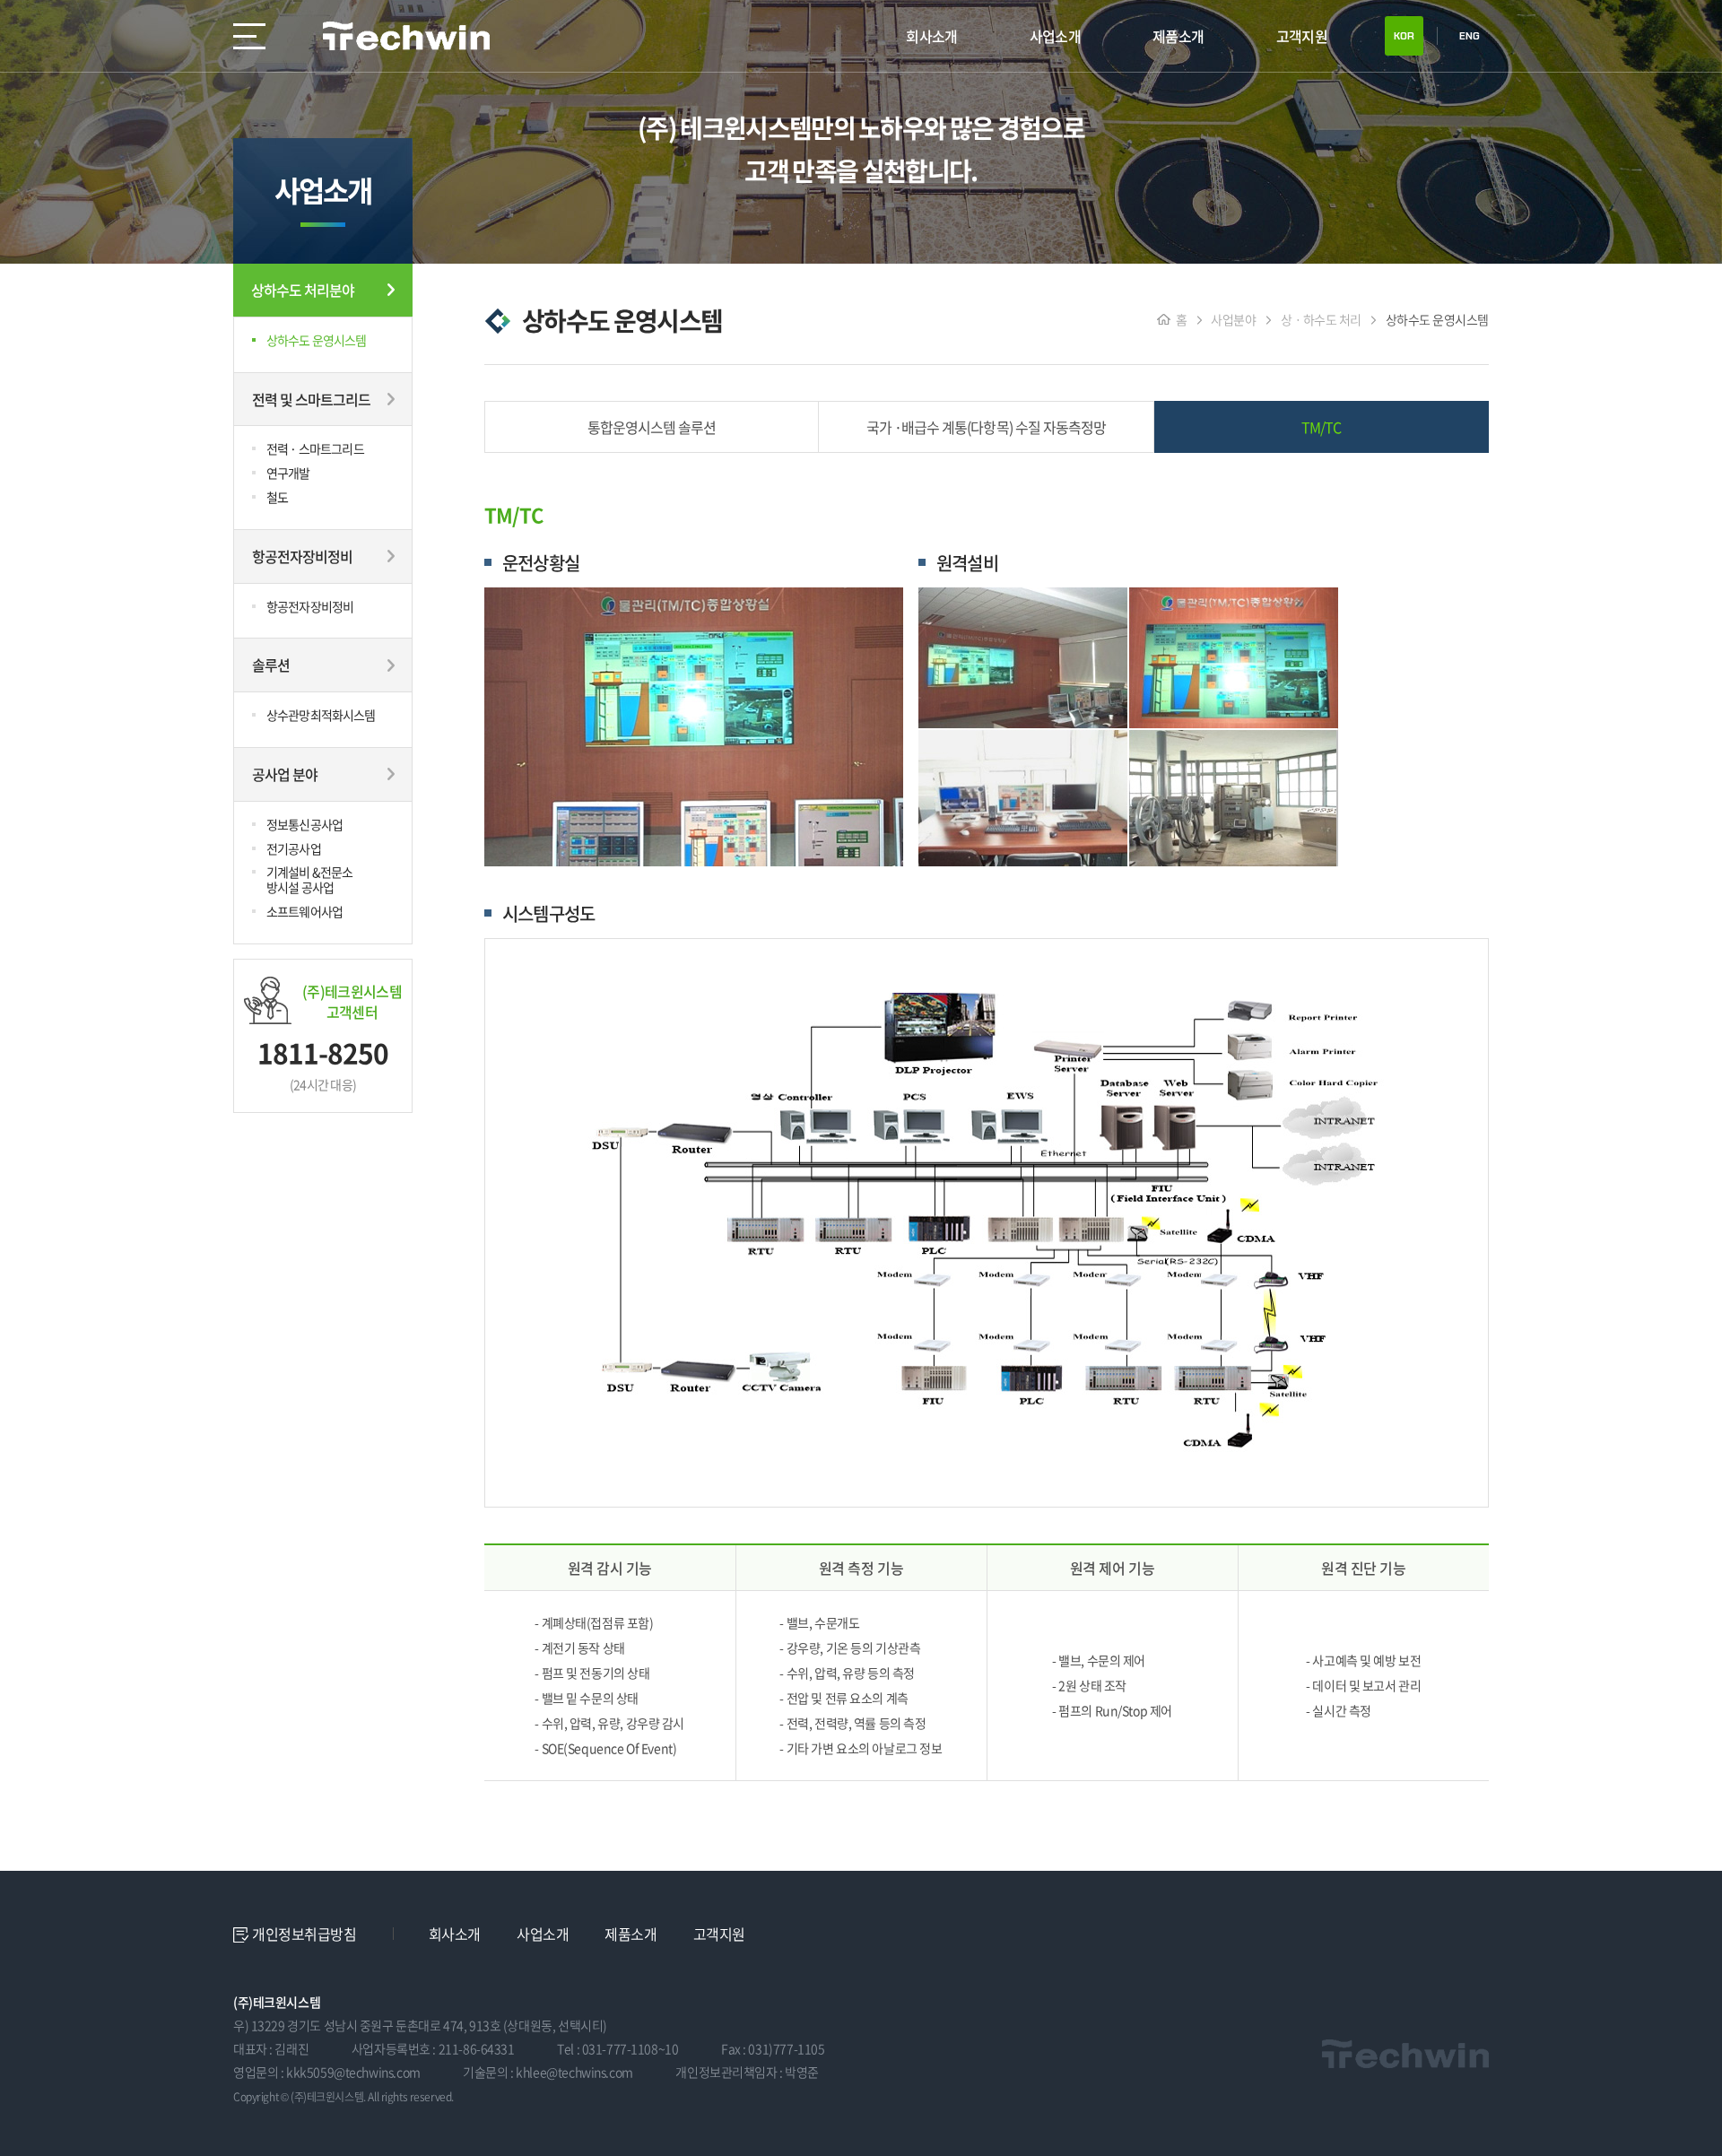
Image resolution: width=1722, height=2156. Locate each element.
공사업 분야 (285, 774)
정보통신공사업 (304, 824)
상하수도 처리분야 (303, 290)
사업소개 (1055, 36)
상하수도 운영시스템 (317, 340)
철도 (277, 497)
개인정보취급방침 (304, 1934)
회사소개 (931, 36)
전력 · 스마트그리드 (315, 448)
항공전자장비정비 (302, 556)
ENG (1470, 36)
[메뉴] (249, 36)
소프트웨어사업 (304, 911)
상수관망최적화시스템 (321, 715)
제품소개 (1178, 36)
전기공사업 (294, 848)
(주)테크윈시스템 (407, 36)
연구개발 (288, 473)
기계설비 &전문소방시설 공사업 (309, 879)
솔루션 (271, 665)
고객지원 (1302, 36)
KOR (1404, 36)
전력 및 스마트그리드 (311, 399)
